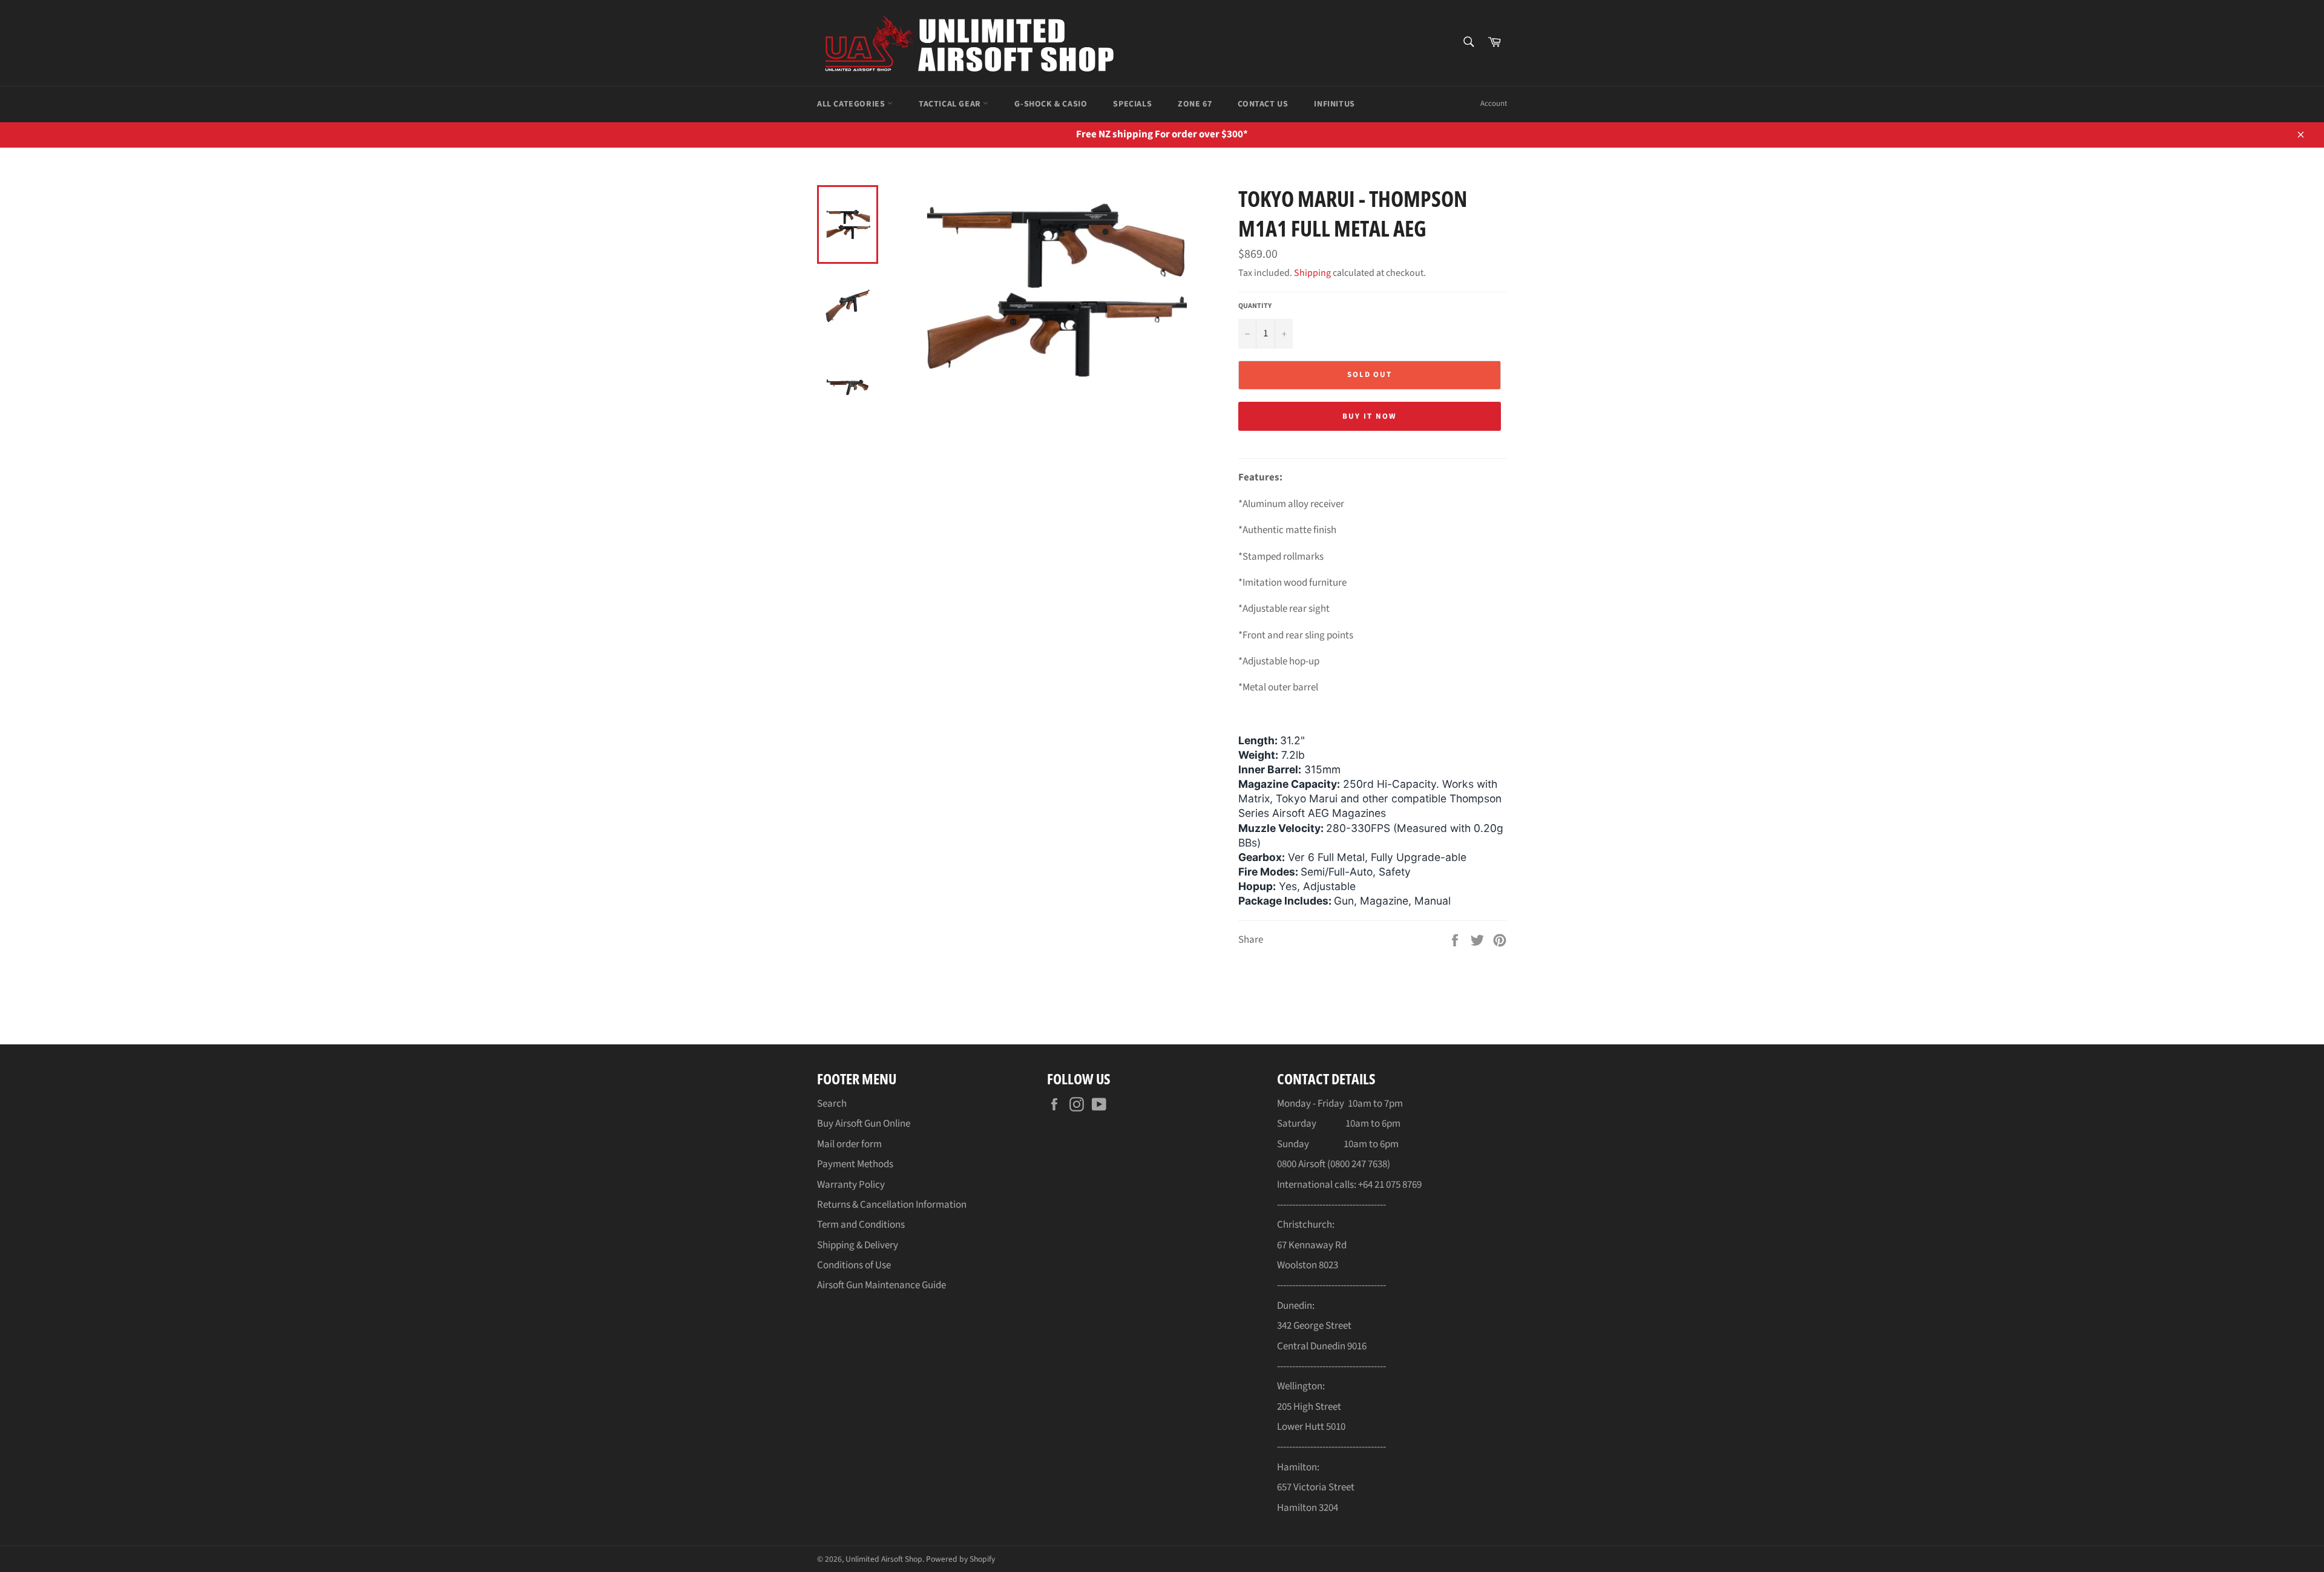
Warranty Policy (851, 1185)
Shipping (1312, 273)
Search (832, 1104)
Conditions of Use (854, 1265)
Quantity (1255, 306)
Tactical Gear (951, 104)
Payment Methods (855, 1164)
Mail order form (849, 1144)
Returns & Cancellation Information (892, 1205)
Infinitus (1334, 104)
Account (1494, 103)
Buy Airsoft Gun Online (864, 1124)
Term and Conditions (861, 1225)
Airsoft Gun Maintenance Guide (881, 1285)
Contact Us (1263, 104)
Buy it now (1370, 416)
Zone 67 (1195, 104)
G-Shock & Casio (1051, 104)
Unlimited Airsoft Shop (884, 1559)
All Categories (852, 104)
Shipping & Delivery (858, 1245)
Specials (1132, 104)
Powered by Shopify (960, 1559)
